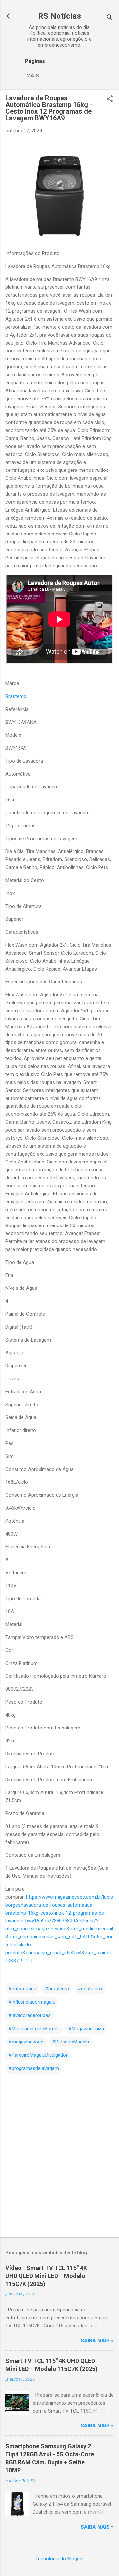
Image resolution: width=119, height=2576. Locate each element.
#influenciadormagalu (32, 2002)
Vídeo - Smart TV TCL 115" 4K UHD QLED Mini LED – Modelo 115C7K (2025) (46, 2276)
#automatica (22, 1989)
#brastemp (57, 1989)
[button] (110, 99)
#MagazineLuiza (86, 2029)
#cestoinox (90, 1989)
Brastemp (16, 696)
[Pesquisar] (110, 18)
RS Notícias (59, 16)
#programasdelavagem (34, 2068)
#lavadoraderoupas (29, 2015)
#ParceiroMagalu (70, 2042)
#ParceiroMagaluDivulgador (38, 2055)
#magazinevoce (26, 2042)
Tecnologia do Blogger (60, 2559)
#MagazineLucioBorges (34, 2029)
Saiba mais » (97, 2341)
